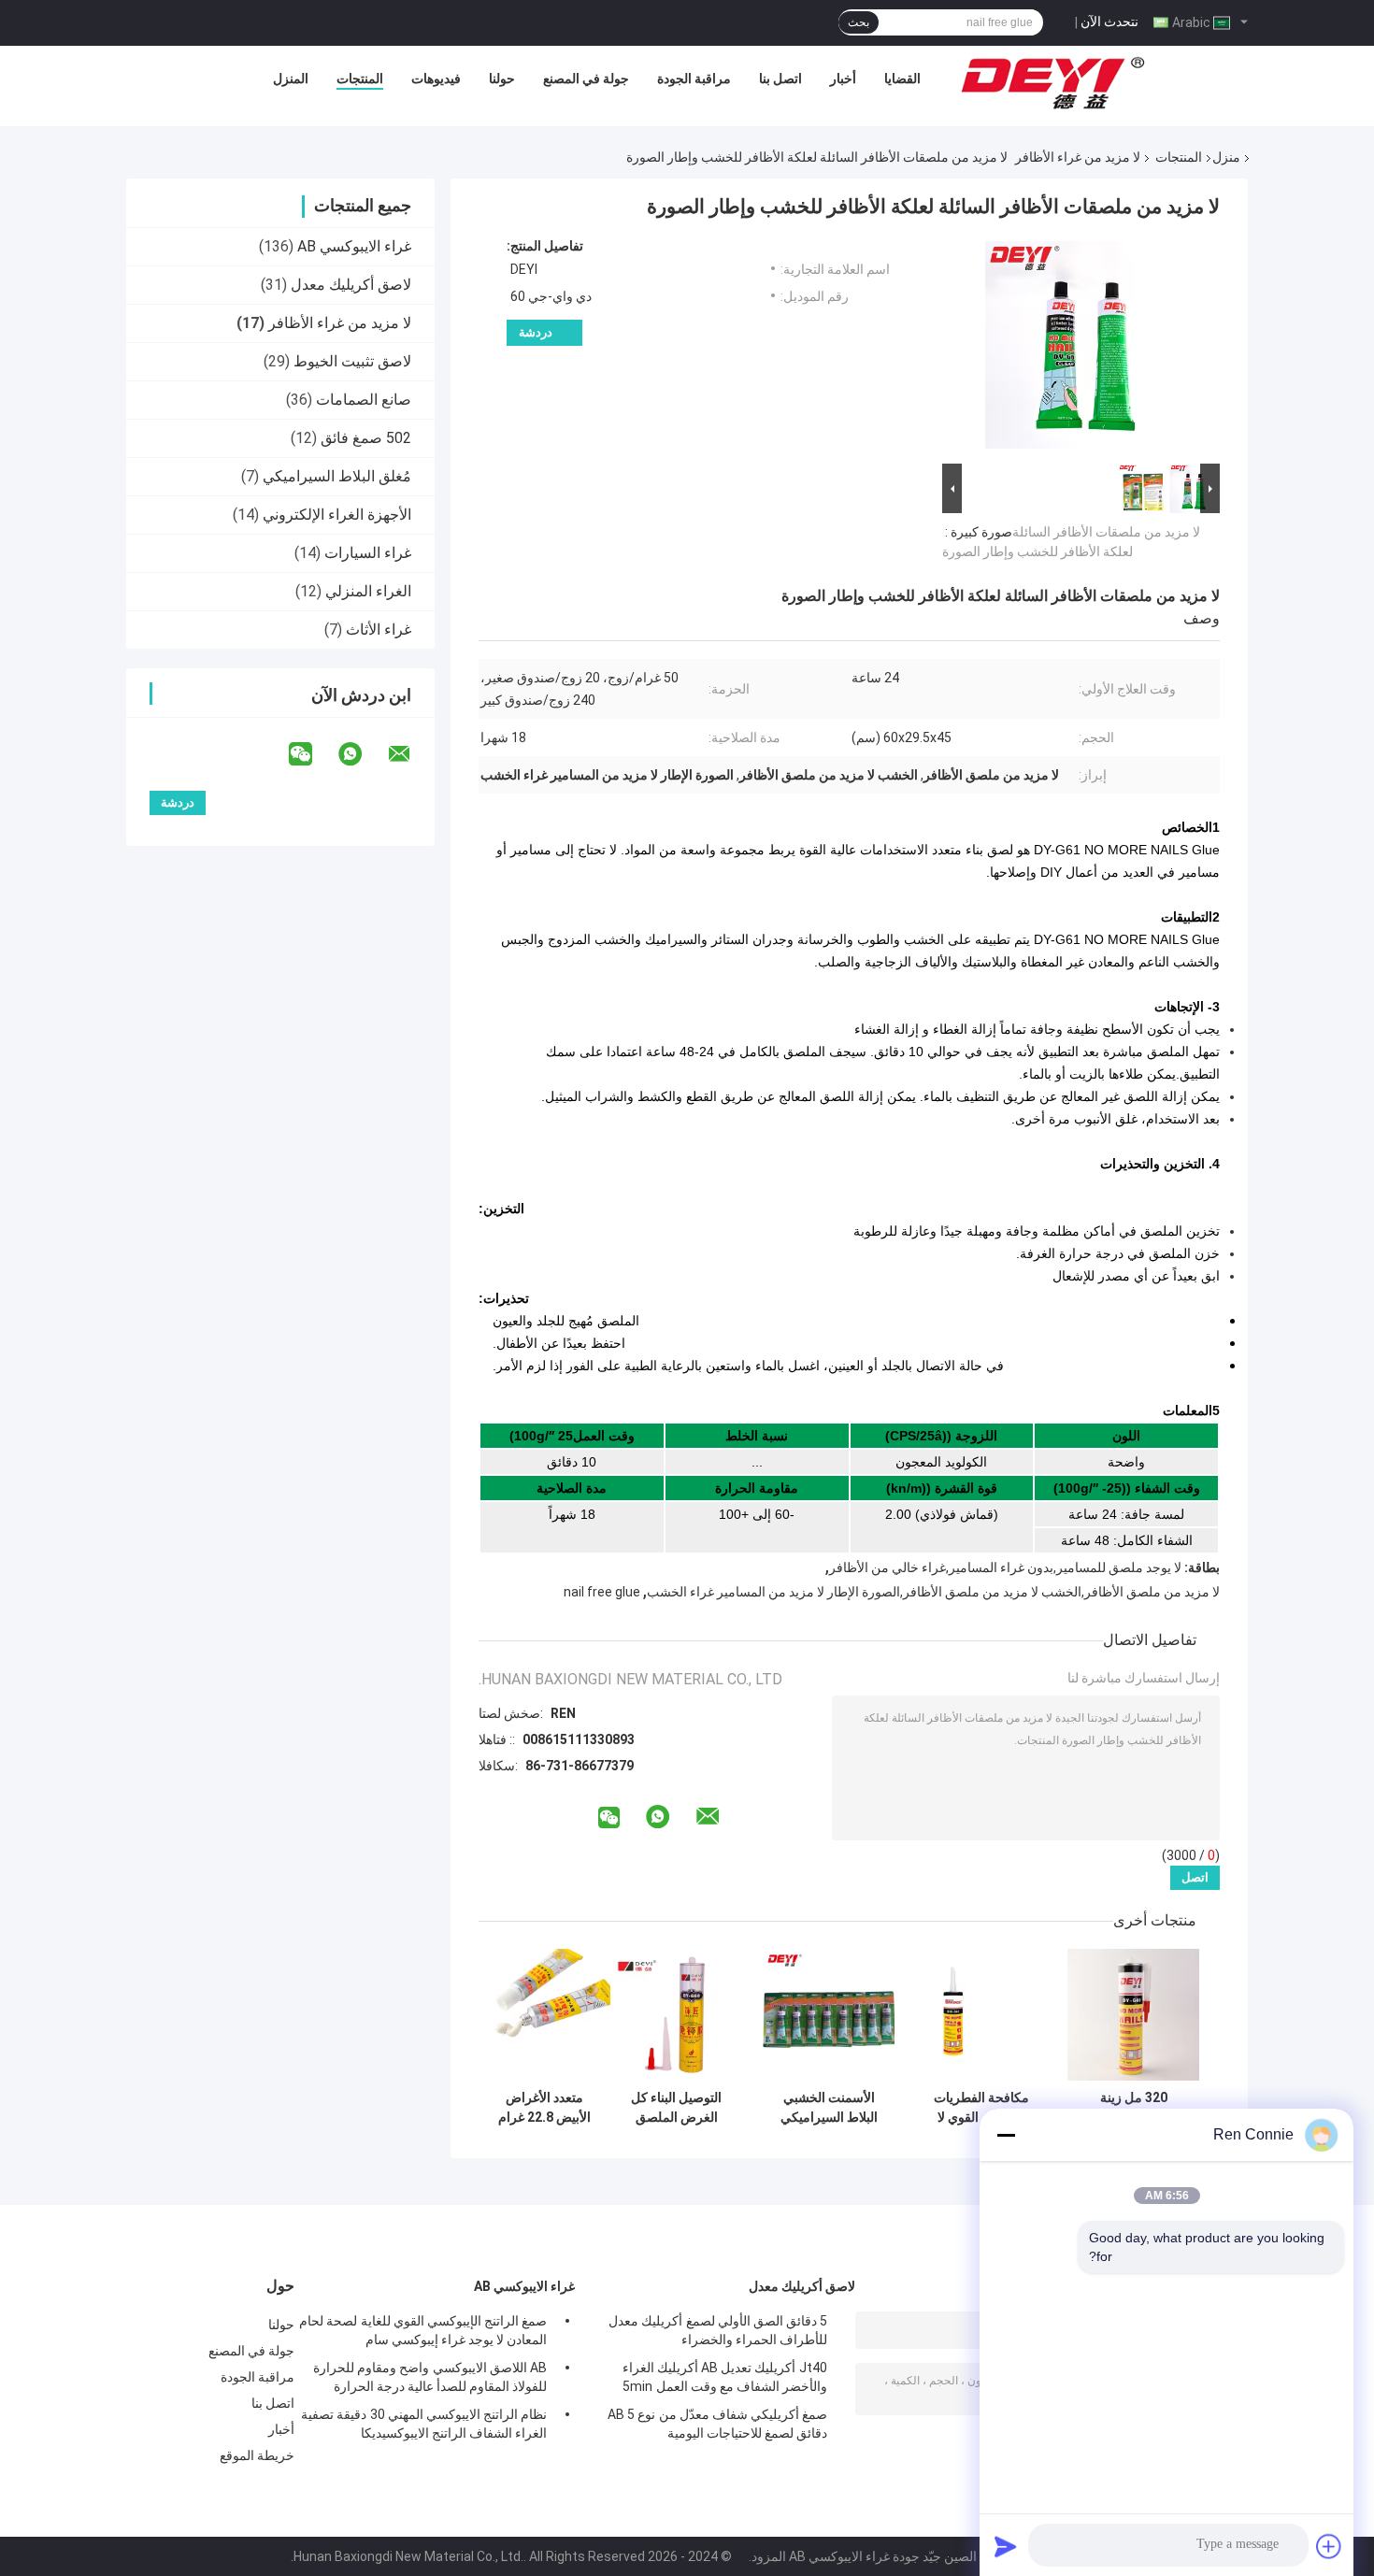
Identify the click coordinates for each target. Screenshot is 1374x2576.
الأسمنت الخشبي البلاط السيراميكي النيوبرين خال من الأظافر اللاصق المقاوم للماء (829, 2108)
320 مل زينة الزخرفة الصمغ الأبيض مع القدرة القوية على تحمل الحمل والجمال (1133, 2108)
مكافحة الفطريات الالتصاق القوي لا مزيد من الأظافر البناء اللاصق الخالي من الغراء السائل (981, 2108)
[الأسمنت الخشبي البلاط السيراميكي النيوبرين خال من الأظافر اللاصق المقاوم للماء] (829, 2015)
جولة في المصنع (586, 79)
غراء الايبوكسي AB (354, 246)
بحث (859, 22)
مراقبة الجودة (694, 79)
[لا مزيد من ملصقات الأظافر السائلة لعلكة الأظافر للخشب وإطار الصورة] (1089, 349)
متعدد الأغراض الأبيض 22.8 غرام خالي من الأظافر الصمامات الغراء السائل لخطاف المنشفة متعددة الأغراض (544, 2108)
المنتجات (360, 79)
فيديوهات (436, 79)
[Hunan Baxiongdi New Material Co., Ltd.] (1054, 83)
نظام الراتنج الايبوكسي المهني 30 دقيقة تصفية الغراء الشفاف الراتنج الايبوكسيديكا (424, 2424)
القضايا (902, 79)
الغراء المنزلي (368, 591)
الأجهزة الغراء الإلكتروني (337, 515)
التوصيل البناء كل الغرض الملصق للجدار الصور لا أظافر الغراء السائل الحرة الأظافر (676, 2108)
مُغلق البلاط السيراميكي (337, 476)
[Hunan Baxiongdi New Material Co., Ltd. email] (411, 754)
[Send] (1006, 2546)
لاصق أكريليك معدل (351, 285)
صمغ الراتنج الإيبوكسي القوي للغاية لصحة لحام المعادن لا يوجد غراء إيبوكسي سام (423, 2330)
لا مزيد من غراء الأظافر (1078, 157)
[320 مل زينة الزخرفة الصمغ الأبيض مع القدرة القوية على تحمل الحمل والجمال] (1133, 2015)
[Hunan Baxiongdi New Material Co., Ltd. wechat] (312, 754)
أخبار (843, 79)
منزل (1226, 157)
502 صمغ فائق (366, 438)
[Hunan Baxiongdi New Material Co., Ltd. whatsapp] (362, 754)
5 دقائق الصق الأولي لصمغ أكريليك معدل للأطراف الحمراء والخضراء (718, 2330)
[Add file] (1329, 2546)
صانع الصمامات (364, 400)
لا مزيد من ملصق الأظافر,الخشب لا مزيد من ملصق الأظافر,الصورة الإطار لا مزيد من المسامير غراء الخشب (933, 1592)
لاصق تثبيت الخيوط (352, 361)
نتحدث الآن (1109, 21)
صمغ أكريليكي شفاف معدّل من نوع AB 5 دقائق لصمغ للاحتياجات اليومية (717, 2424)
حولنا (502, 79)
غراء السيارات (368, 553)
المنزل (291, 79)
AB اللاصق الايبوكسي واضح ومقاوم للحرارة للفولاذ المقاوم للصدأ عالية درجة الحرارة (430, 2377)
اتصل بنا (780, 79)
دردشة (536, 332)
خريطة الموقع (257, 2455)
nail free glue (602, 1592)
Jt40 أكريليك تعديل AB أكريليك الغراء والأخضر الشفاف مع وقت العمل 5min (725, 2377)
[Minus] (1006, 2135)
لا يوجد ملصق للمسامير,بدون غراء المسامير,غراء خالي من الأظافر (1005, 1567)
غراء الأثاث (379, 630)
